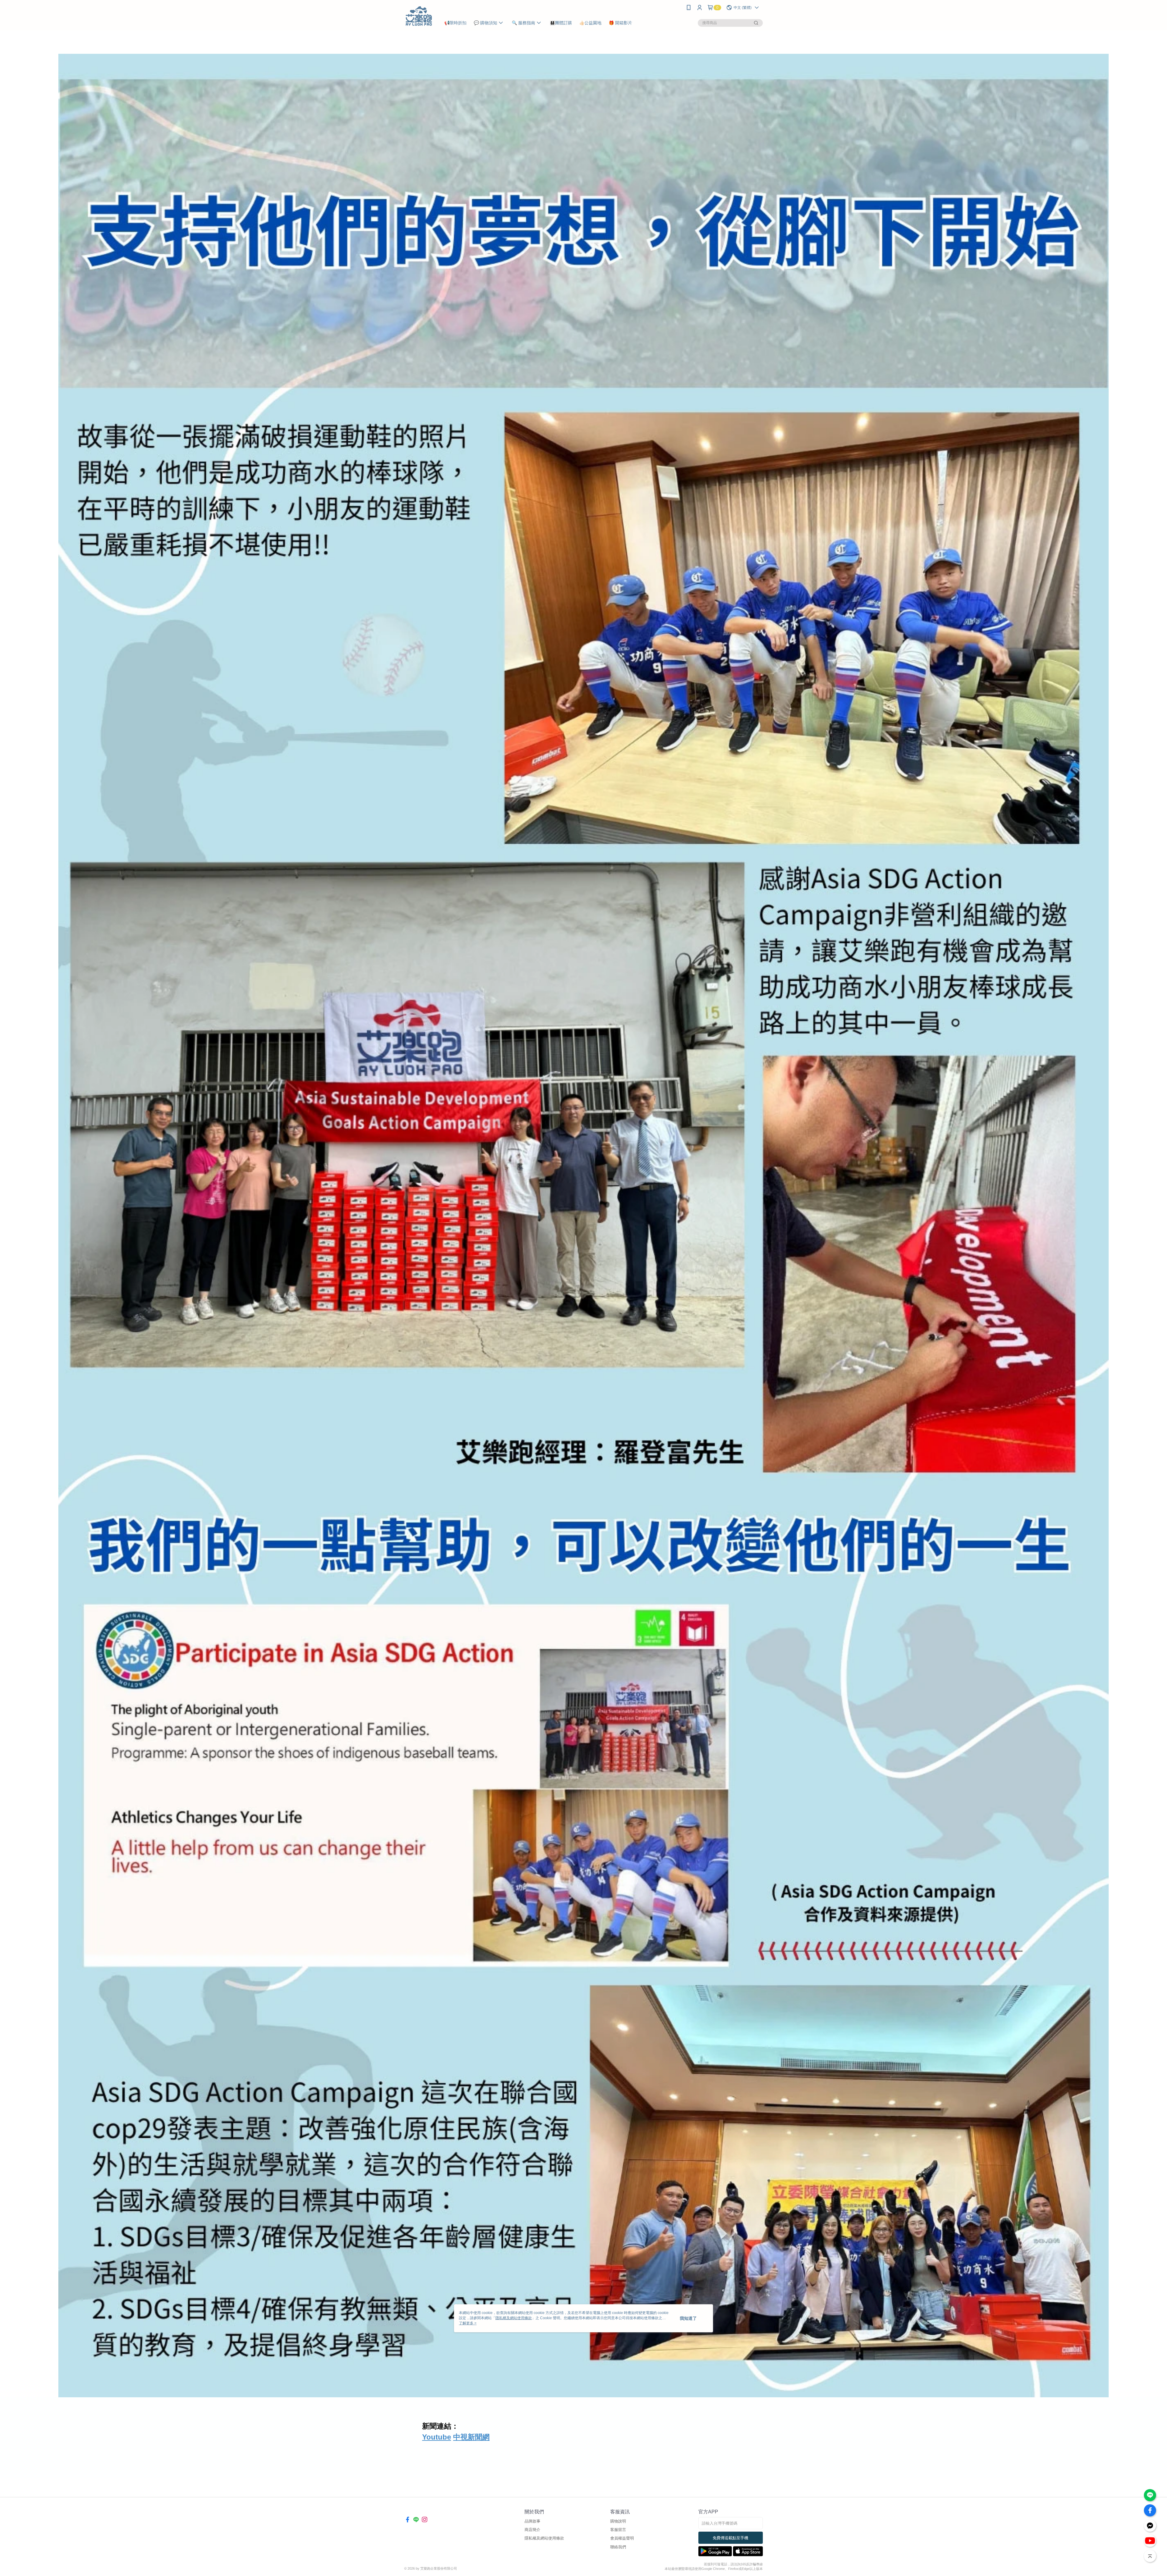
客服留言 (618, 2530)
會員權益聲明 (622, 2538)
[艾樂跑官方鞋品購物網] (419, 16)
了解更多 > (468, 2323)
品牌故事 (532, 2521)
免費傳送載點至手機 (730, 2538)
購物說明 (618, 2521)
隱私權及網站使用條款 (544, 2538)
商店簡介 (532, 2530)
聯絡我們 (618, 2547)
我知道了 (688, 2318)
